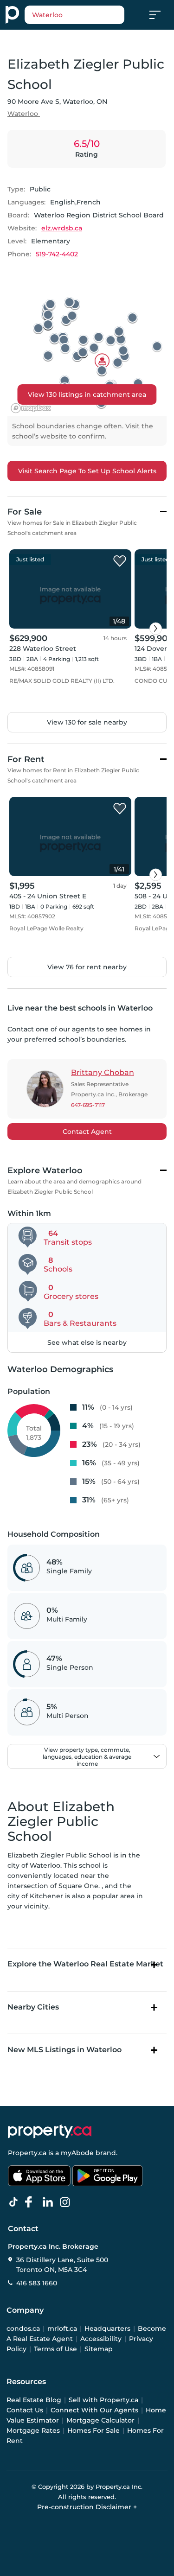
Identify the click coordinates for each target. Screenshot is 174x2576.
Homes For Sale (93, 2430)
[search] (74, 15)
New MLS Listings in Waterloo (64, 2050)
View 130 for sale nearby (87, 722)
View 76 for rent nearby (87, 967)
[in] (67, 2202)
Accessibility (101, 2339)
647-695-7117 (88, 1105)
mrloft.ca (62, 2328)
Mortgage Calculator (100, 2420)
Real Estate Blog (34, 2400)
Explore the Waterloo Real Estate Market (85, 1964)
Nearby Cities (33, 2007)
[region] (87, 346)
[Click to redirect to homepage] (12, 15)
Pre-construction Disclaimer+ (87, 2507)
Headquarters (107, 2328)
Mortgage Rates (33, 2430)
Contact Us (25, 2410)
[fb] (32, 2202)
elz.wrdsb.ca (62, 228)
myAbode (77, 2153)
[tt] (15, 2202)
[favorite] (120, 561)
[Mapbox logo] (31, 408)
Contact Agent (87, 1132)
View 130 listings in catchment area (87, 394)
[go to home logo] (50, 2131)
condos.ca (23, 2328)
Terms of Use (55, 2349)
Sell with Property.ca (103, 2400)
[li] (50, 2202)
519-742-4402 (57, 254)
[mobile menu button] (160, 15)
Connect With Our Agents (94, 2410)
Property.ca (27, 2153)
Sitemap (99, 2349)
